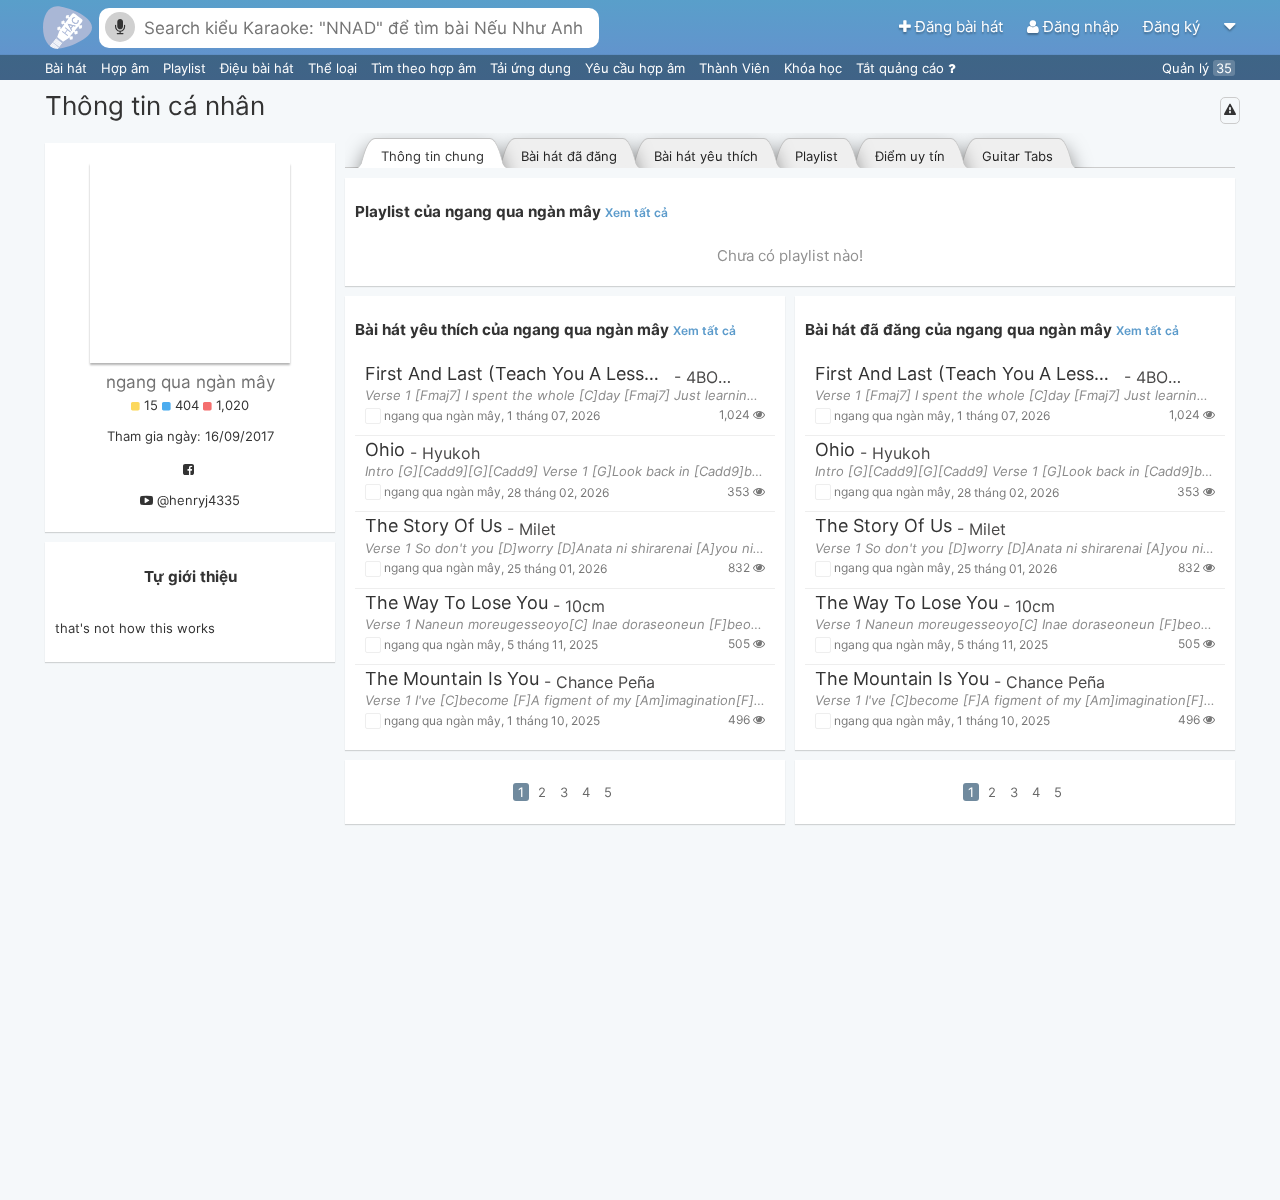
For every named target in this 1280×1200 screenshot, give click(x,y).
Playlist (186, 68)
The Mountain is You (452, 679)
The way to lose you (456, 603)
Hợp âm (127, 68)
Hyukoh (451, 453)
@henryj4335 (198, 500)
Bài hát (68, 68)
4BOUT (713, 377)
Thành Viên (736, 68)
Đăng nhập (1081, 26)
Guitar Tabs (1017, 156)
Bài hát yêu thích (706, 156)
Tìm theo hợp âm (425, 68)
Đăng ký (1173, 26)
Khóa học (815, 68)
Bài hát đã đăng (569, 156)
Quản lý (1197, 68)
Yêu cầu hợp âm (637, 68)
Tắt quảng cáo (902, 68)
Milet (537, 529)
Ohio (385, 450)
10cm (585, 606)
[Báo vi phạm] (1230, 110)
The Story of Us (433, 526)
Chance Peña (605, 682)
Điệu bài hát (259, 68)
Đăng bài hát (959, 26)
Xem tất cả (636, 212)
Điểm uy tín (910, 156)
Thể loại (334, 68)
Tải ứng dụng (532, 68)
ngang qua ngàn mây (190, 382)
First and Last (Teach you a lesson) (517, 374)
